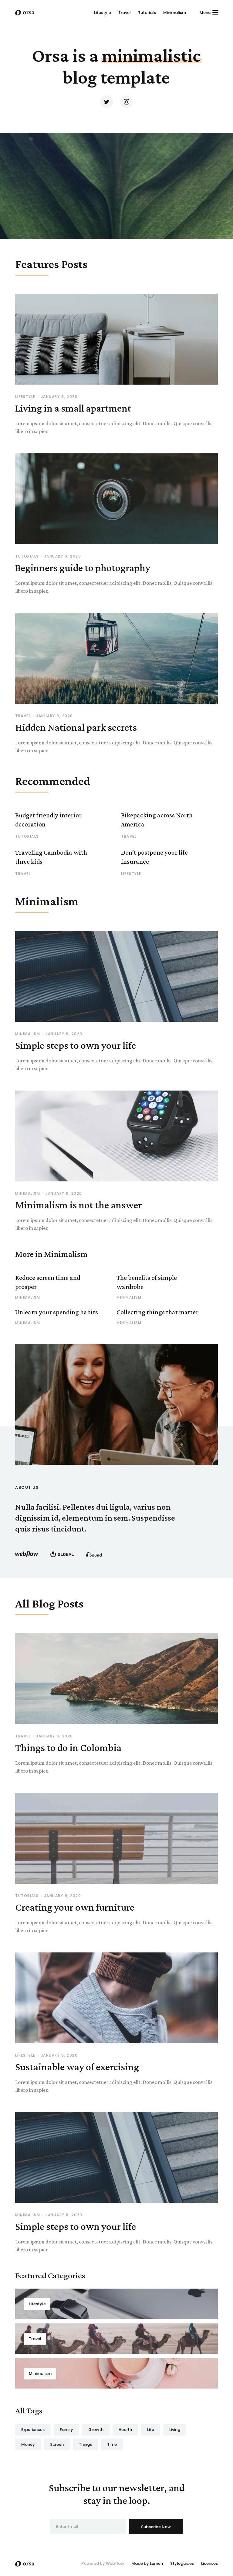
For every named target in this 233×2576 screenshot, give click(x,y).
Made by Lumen (147, 2563)
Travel (125, 13)
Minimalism (175, 13)
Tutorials (147, 13)
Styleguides (182, 2563)
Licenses (209, 2563)
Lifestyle (103, 13)
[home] (25, 12)
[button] (209, 12)
